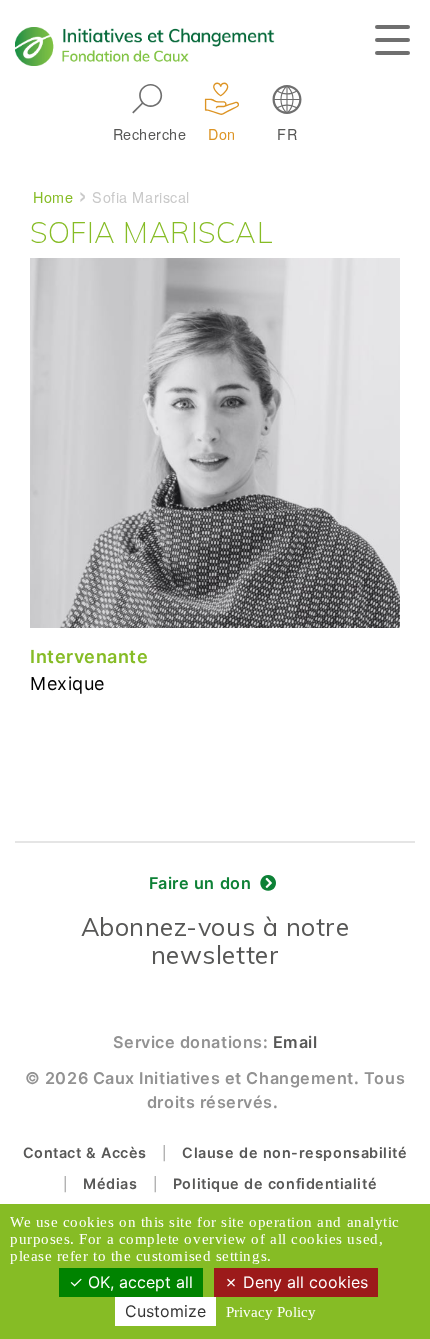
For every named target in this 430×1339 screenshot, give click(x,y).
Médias (110, 1183)
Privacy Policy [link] (271, 1312)
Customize (165, 1311)
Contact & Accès (85, 1152)
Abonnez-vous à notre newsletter (215, 940)
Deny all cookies (303, 1282)
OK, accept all (138, 1282)
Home (53, 196)
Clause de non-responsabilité (294, 1152)
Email (295, 1042)
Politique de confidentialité (275, 1183)
